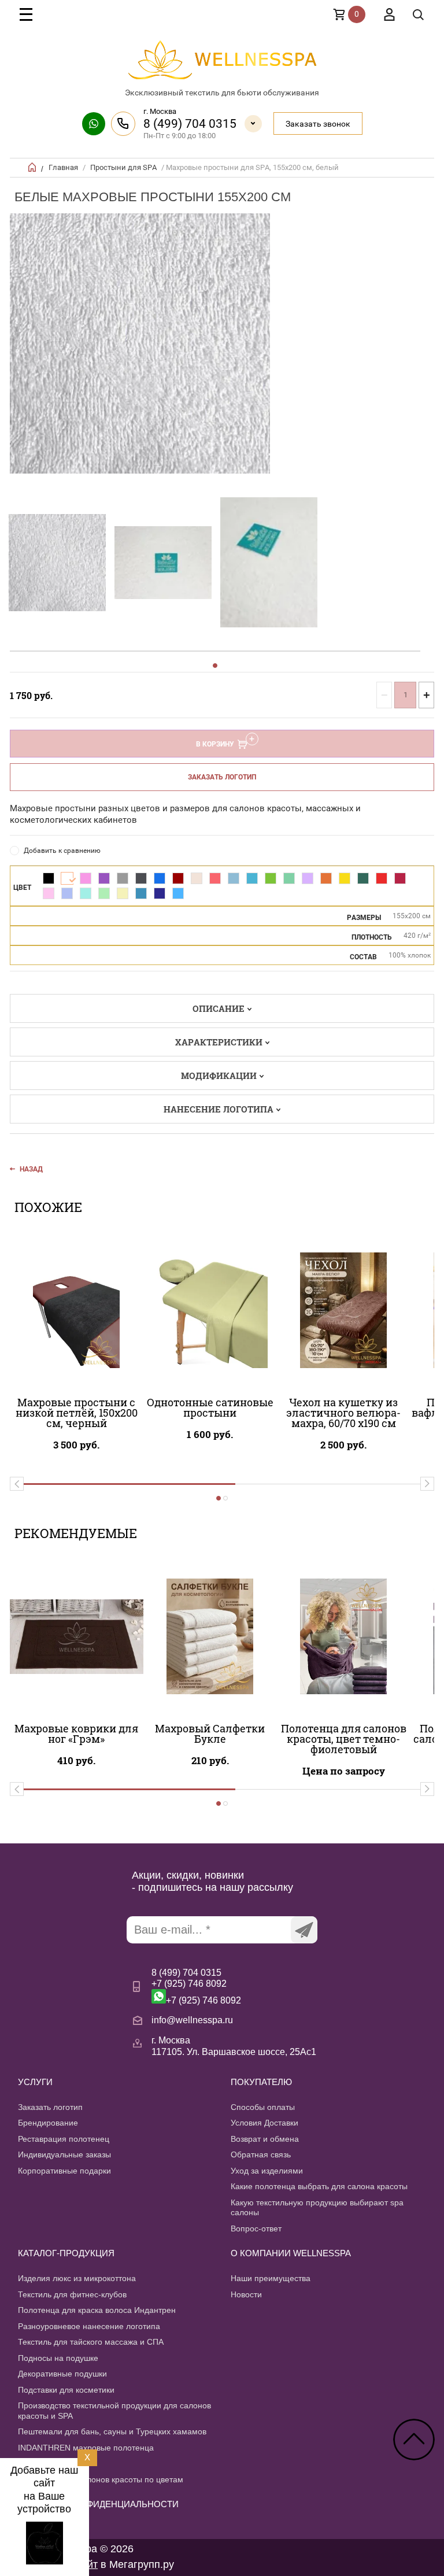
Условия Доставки (264, 2123)
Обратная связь (261, 2154)
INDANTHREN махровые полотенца (86, 2448)
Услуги (35, 2082)
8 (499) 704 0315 (190, 124)
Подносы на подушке (58, 2358)
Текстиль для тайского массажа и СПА (91, 2342)
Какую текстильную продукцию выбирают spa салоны (317, 2208)
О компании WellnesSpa (291, 2253)
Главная (63, 167)
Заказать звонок (318, 124)
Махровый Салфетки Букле (210, 1734)
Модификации (219, 1076)
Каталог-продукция (66, 2253)
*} (57, 563)
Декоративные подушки (62, 2374)
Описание (219, 1008)
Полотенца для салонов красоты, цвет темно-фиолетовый (344, 1739)
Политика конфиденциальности (98, 2504)
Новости (246, 2294)
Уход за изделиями (267, 2171)
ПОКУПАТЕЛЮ (261, 2082)
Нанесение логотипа (219, 1109)
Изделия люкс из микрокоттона (77, 2278)
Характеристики (219, 1042)
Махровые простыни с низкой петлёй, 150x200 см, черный (77, 1413)
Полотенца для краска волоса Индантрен (97, 2310)
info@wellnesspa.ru (192, 2020)
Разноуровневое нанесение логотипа (89, 2326)
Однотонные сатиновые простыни (210, 1407)
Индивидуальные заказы (64, 2154)
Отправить (304, 1930)
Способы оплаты (263, 2107)
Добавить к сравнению (62, 851)
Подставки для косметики (66, 2390)
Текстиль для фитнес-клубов (72, 2294)
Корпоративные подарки (64, 2171)
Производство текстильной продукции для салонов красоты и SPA (114, 2411)
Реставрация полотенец (64, 2139)
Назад (31, 1169)
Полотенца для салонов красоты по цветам (101, 2479)
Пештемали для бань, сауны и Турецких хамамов (112, 2431)
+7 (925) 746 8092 (189, 1984)
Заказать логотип (222, 777)
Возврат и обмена (265, 2139)
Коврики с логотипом (58, 2463)
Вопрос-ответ (256, 2228)
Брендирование (48, 2123)
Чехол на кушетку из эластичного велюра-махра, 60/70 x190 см (343, 1413)
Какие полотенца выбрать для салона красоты (319, 2186)
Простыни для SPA (123, 167)
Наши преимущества (271, 2278)
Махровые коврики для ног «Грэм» (76, 1734)
